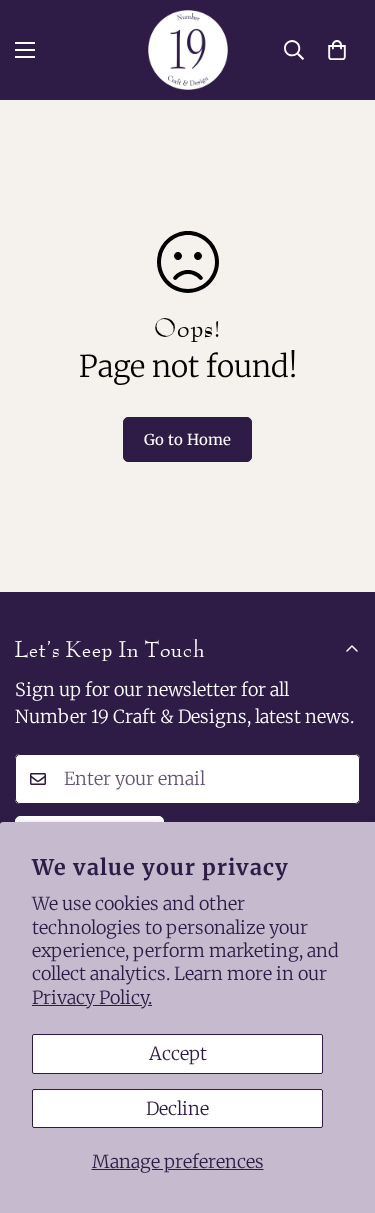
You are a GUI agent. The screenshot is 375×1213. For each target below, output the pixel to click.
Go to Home (187, 439)
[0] (337, 50)
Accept (178, 1053)
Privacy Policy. (92, 997)
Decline (177, 1108)
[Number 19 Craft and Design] (188, 50)
